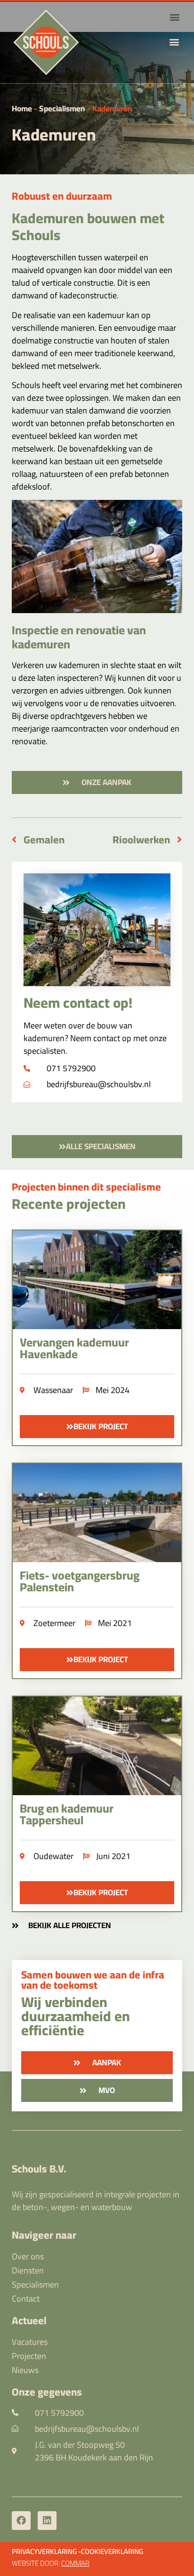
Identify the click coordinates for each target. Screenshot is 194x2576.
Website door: (51, 2563)
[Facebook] (21, 2521)
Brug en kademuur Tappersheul (67, 1814)
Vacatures (30, 2342)
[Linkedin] (47, 2521)
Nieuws (25, 2370)
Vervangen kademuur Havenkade (74, 1348)
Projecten (29, 2356)
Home (22, 109)
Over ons (28, 2257)
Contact (26, 2299)
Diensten (28, 2271)
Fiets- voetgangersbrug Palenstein (80, 1581)
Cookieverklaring (112, 2551)
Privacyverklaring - (46, 2551)
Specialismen (62, 109)
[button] (174, 42)
